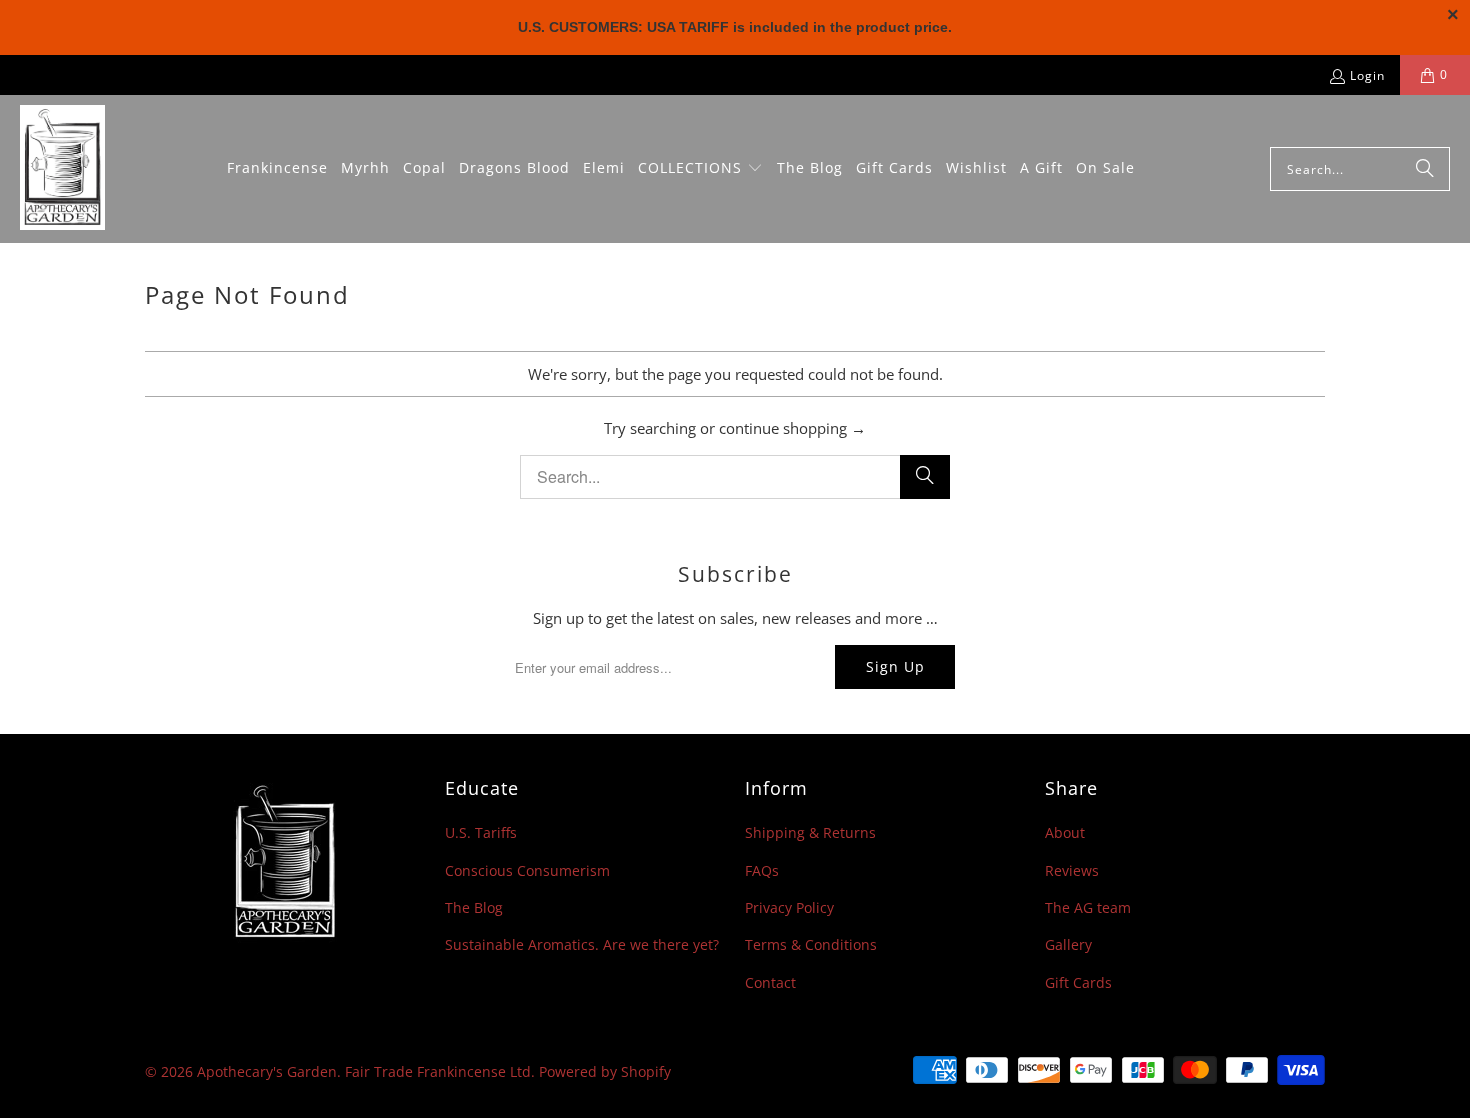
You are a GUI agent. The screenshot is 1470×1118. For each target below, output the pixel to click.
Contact (770, 982)
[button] (700, 169)
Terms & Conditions (811, 944)
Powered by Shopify (605, 1071)
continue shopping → (792, 428)
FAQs (762, 870)
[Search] (1425, 169)
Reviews (1072, 870)
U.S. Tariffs (481, 832)
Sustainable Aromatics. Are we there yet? (582, 944)
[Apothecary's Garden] (62, 169)
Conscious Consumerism (527, 870)
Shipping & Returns (810, 832)
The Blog (474, 907)
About (1065, 832)
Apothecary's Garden (267, 1071)
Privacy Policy (789, 907)
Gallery (1068, 944)
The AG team (1088, 907)
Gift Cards (1078, 982)
